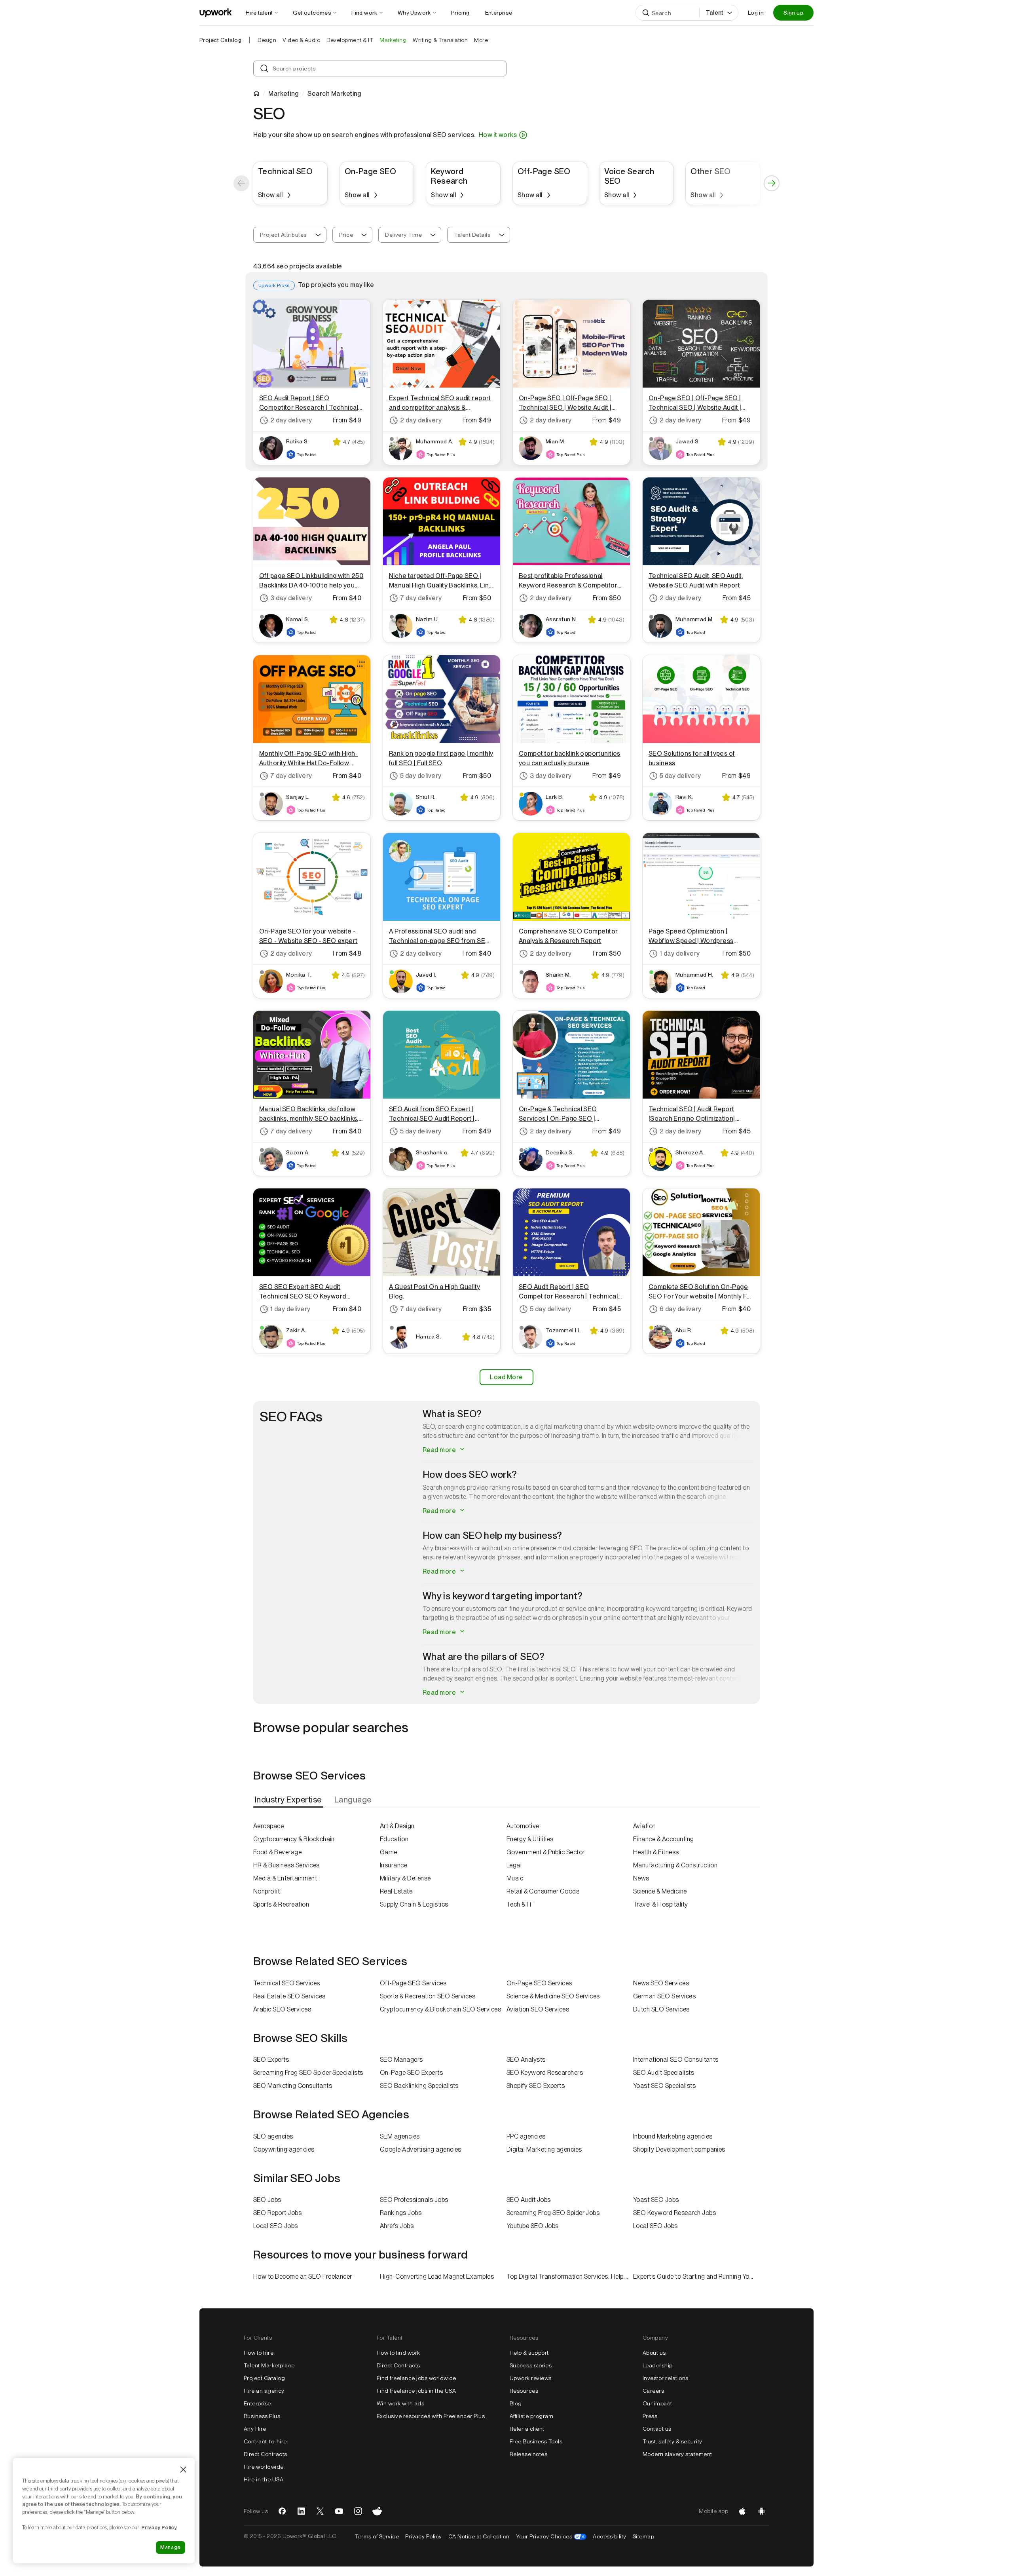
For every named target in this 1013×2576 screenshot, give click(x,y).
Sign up (793, 13)
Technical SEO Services (287, 1983)
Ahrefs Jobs (397, 2226)
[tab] (289, 1800)
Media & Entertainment (285, 1878)
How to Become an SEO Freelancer (303, 2277)
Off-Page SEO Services (413, 1983)
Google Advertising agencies (421, 2149)
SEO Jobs (267, 2200)
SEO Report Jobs (277, 2213)
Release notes (528, 2454)
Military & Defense (405, 1878)
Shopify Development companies (679, 2149)
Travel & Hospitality (661, 1904)
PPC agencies (526, 2136)
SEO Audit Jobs (529, 2200)
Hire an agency (264, 2391)
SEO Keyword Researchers (545, 2073)
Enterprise (257, 2403)
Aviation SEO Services (538, 2009)
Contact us (657, 2429)
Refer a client (527, 2429)
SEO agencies (273, 2136)
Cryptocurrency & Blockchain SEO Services (440, 2009)
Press (650, 2416)
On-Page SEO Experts (411, 2073)
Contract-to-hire (265, 2441)
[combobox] (290, 235)
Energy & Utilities (530, 1839)
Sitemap (643, 2536)
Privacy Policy (424, 2536)
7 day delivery (421, 598)
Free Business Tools (536, 2441)
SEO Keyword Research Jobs (674, 2213)
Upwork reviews (531, 2378)
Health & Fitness (656, 1852)
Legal (514, 1865)
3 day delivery (291, 598)
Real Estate (396, 1891)
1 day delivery (680, 953)
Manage (171, 2547)
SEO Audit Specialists (664, 2073)
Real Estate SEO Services (289, 1996)
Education (394, 1839)
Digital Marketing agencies (544, 2149)
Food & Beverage (277, 1852)
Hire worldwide (264, 2467)
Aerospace (268, 1826)
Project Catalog (220, 40)
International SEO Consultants (676, 2060)
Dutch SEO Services (661, 2009)
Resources (524, 2391)
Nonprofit (267, 1891)
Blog (516, 2403)
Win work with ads (400, 2403)
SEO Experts (271, 2060)
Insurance (394, 1865)
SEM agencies (400, 2136)
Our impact (657, 2403)
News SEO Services (661, 1983)
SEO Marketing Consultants (293, 2086)
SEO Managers (401, 2060)
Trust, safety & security (672, 2441)
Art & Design (397, 1826)
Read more (440, 1450)
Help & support (529, 2353)
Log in (756, 13)
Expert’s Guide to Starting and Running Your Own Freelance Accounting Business (696, 2277)
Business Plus (262, 2416)
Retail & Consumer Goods (543, 1891)
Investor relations (666, 2378)
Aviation (645, 1826)
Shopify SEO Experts (536, 2086)
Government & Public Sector (545, 1852)
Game (389, 1852)
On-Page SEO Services (539, 1983)
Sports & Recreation (281, 1904)
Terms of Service (377, 2536)
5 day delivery (421, 776)
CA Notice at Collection (479, 2536)
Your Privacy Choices (551, 2536)
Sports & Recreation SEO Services (428, 1996)
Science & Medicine (660, 1891)
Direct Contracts (266, 2454)
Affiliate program (531, 2416)
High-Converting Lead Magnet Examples (437, 2277)
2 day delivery (291, 420)
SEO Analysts (526, 2060)
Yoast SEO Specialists (664, 2086)
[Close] (183, 2470)
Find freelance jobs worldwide (416, 2378)
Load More (506, 1377)
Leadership (658, 2365)
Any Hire (255, 2429)
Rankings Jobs (401, 2213)
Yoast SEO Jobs (656, 2200)
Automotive (523, 1826)
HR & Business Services (286, 1865)
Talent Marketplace (269, 2365)
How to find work (398, 2353)
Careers (653, 2391)
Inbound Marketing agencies (673, 2136)
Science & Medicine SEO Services (553, 1996)
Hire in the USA (264, 2479)
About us (654, 2353)
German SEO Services (664, 1996)
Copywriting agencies (284, 2149)
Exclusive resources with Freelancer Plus (431, 2416)
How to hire (259, 2353)
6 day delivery (681, 1309)
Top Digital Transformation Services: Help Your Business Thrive (570, 2277)
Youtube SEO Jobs (533, 2226)
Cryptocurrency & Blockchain (294, 1839)
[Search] (646, 13)
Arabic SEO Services (282, 2009)
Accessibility (609, 2536)
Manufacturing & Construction (675, 1865)
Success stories (531, 2365)
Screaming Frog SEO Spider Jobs (553, 2213)
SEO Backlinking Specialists (419, 2086)
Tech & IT (520, 1904)
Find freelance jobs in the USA (416, 2391)
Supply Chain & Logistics (414, 1904)
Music (515, 1878)
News (641, 1878)
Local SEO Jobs (276, 2226)
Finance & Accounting (664, 1839)
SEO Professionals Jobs (414, 2200)
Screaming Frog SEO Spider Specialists (308, 2073)
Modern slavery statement (677, 2454)
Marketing (283, 94)
